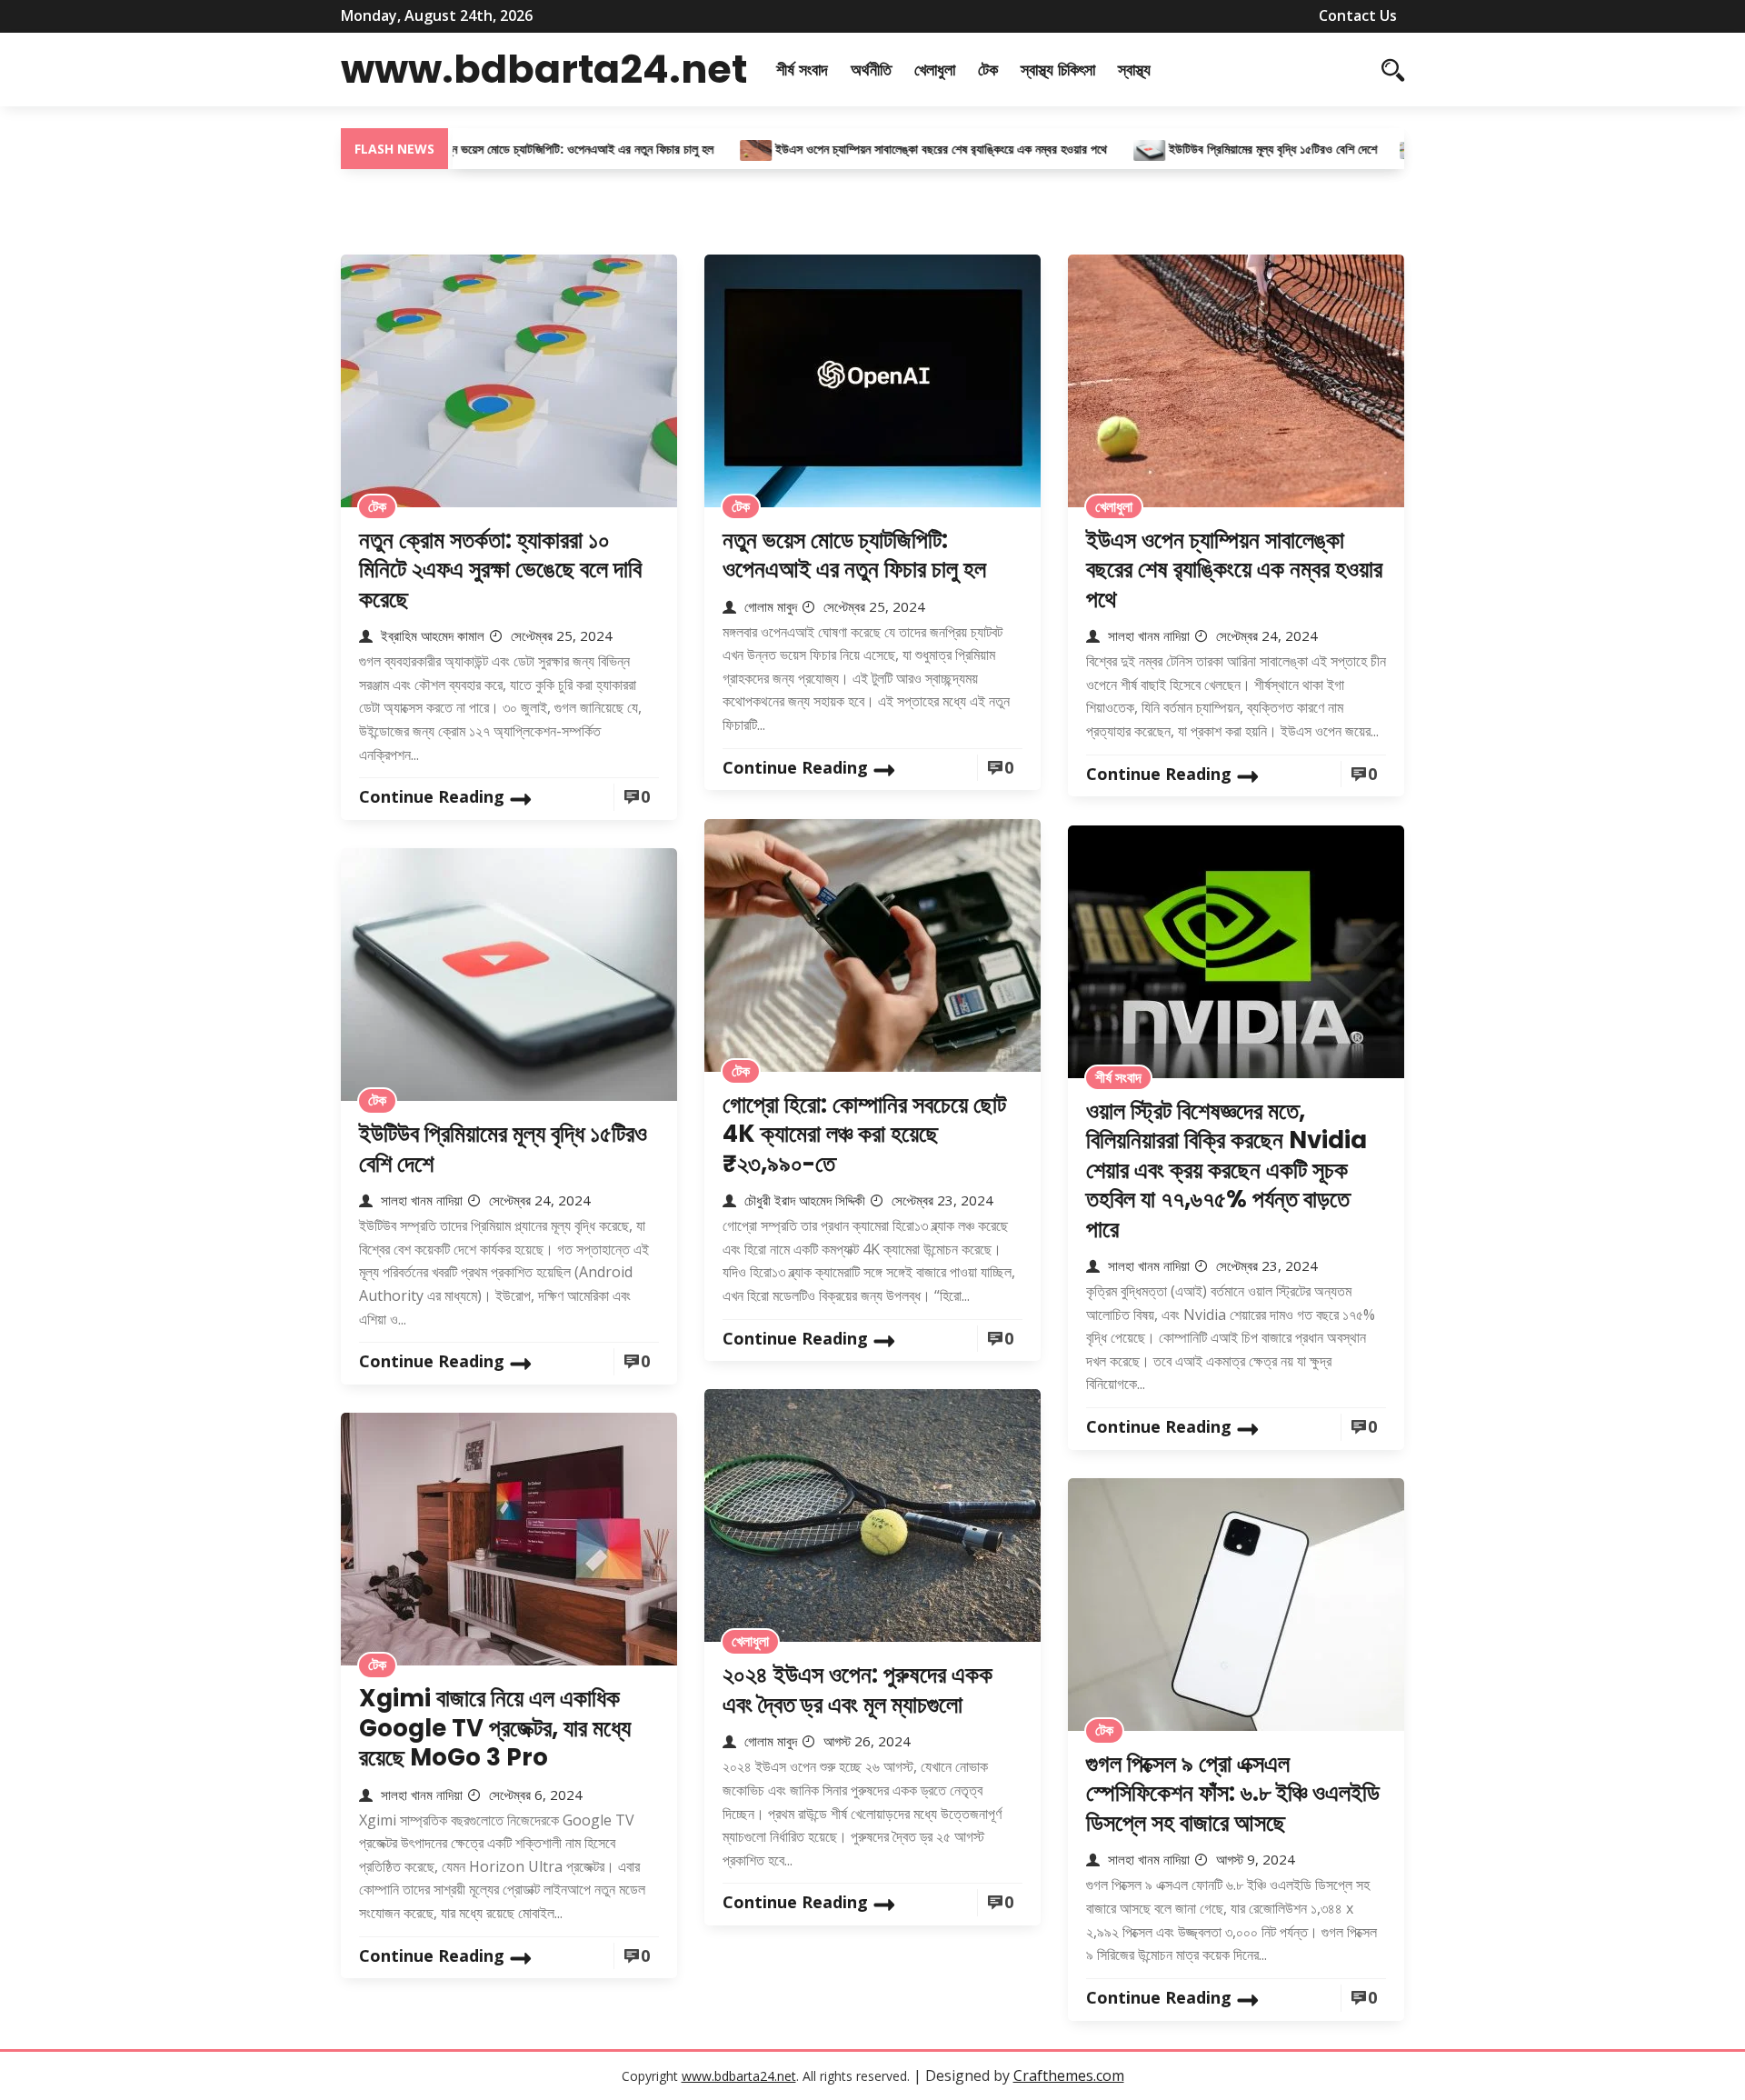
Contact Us (1358, 15)
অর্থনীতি (871, 69)
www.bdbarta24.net (544, 69)
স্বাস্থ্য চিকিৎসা (1058, 69)
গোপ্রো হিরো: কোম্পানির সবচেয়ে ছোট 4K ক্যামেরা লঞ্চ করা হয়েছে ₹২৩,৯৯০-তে (864, 1134)
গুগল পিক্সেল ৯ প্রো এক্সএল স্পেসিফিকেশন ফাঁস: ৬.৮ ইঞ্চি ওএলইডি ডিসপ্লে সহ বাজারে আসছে (1233, 1793)
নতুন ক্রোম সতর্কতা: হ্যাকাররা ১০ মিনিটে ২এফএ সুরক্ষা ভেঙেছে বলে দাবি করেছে (500, 570)
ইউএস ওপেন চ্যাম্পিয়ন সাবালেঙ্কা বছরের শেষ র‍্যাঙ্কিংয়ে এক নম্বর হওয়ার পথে (883, 149)
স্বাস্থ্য (1134, 69)
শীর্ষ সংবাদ (802, 69)
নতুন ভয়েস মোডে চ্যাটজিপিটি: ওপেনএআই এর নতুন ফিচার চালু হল (518, 149)
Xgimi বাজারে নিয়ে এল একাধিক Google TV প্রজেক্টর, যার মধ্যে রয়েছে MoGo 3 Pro (495, 1728)
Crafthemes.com (1069, 2075)
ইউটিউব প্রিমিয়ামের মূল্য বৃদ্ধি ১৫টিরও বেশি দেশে (1213, 149)
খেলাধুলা (935, 69)
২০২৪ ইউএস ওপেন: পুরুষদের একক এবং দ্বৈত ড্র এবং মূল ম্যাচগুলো (858, 1690)
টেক (988, 69)
